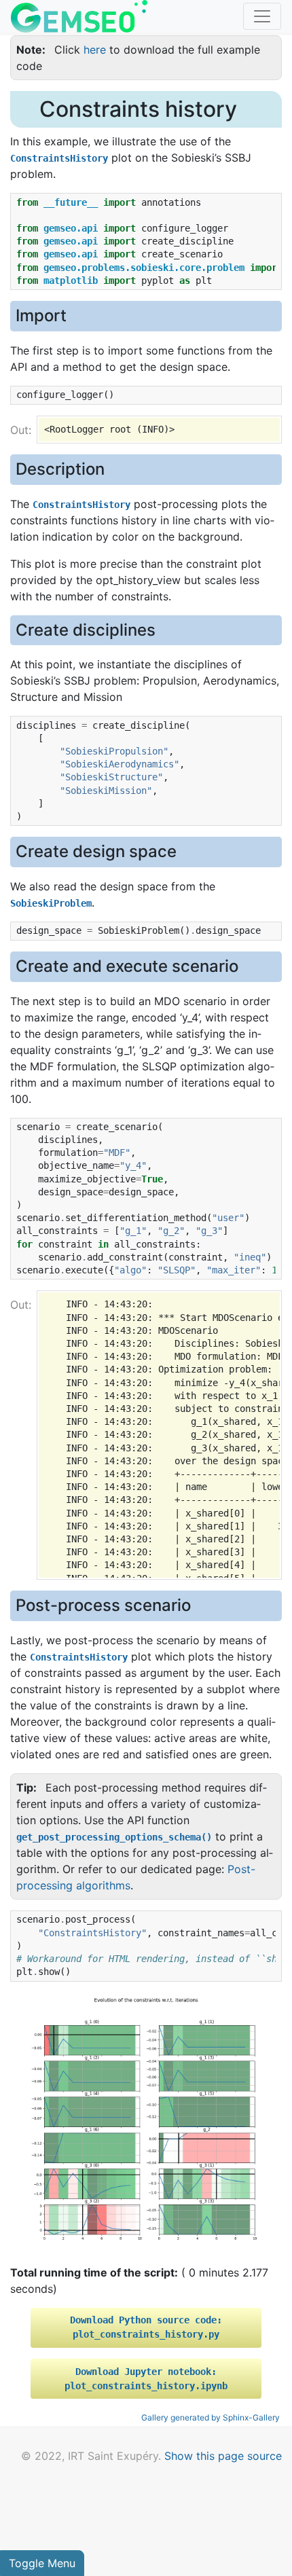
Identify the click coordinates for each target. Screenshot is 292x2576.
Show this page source (223, 2456)
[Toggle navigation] (262, 16)
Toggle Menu (42, 2563)
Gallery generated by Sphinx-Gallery (211, 2417)
